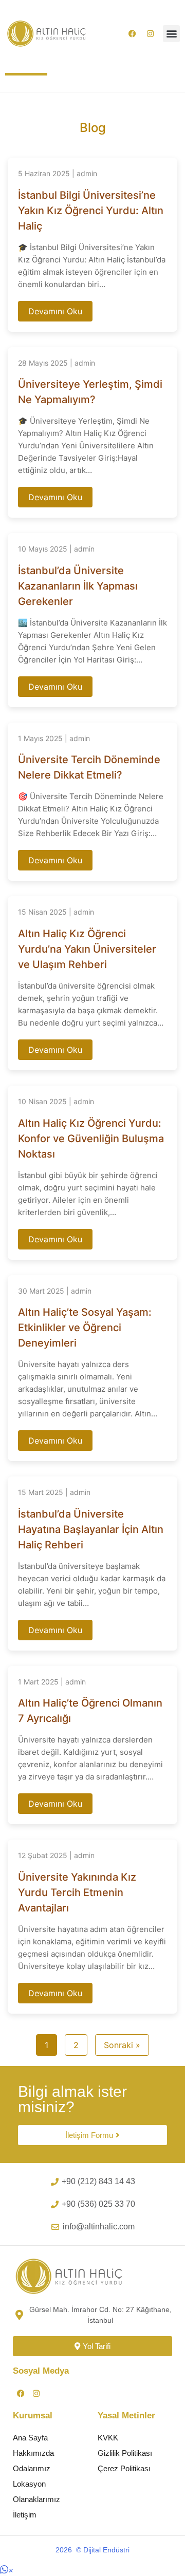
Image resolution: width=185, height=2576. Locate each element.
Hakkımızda (33, 2453)
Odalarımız (32, 2468)
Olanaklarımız (36, 2499)
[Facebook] (132, 33)
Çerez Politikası (124, 2468)
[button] (171, 34)
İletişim (25, 2515)
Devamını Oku (55, 311)
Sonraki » (122, 2045)
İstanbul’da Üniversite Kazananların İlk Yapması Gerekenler (78, 586)
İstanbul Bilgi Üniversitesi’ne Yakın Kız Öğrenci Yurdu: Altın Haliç (91, 211)
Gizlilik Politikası (125, 2453)
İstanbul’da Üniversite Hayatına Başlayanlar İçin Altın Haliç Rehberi (91, 1529)
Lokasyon (29, 2484)
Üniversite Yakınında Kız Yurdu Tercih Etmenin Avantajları (77, 1892)
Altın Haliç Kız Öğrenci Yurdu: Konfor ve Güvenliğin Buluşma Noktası (91, 1139)
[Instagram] (150, 33)
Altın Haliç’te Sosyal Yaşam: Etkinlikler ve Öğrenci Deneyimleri (85, 1328)
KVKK (108, 2438)
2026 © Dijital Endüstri (92, 2550)
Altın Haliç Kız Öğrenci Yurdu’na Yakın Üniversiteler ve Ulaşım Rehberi (87, 949)
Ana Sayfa (30, 2438)
